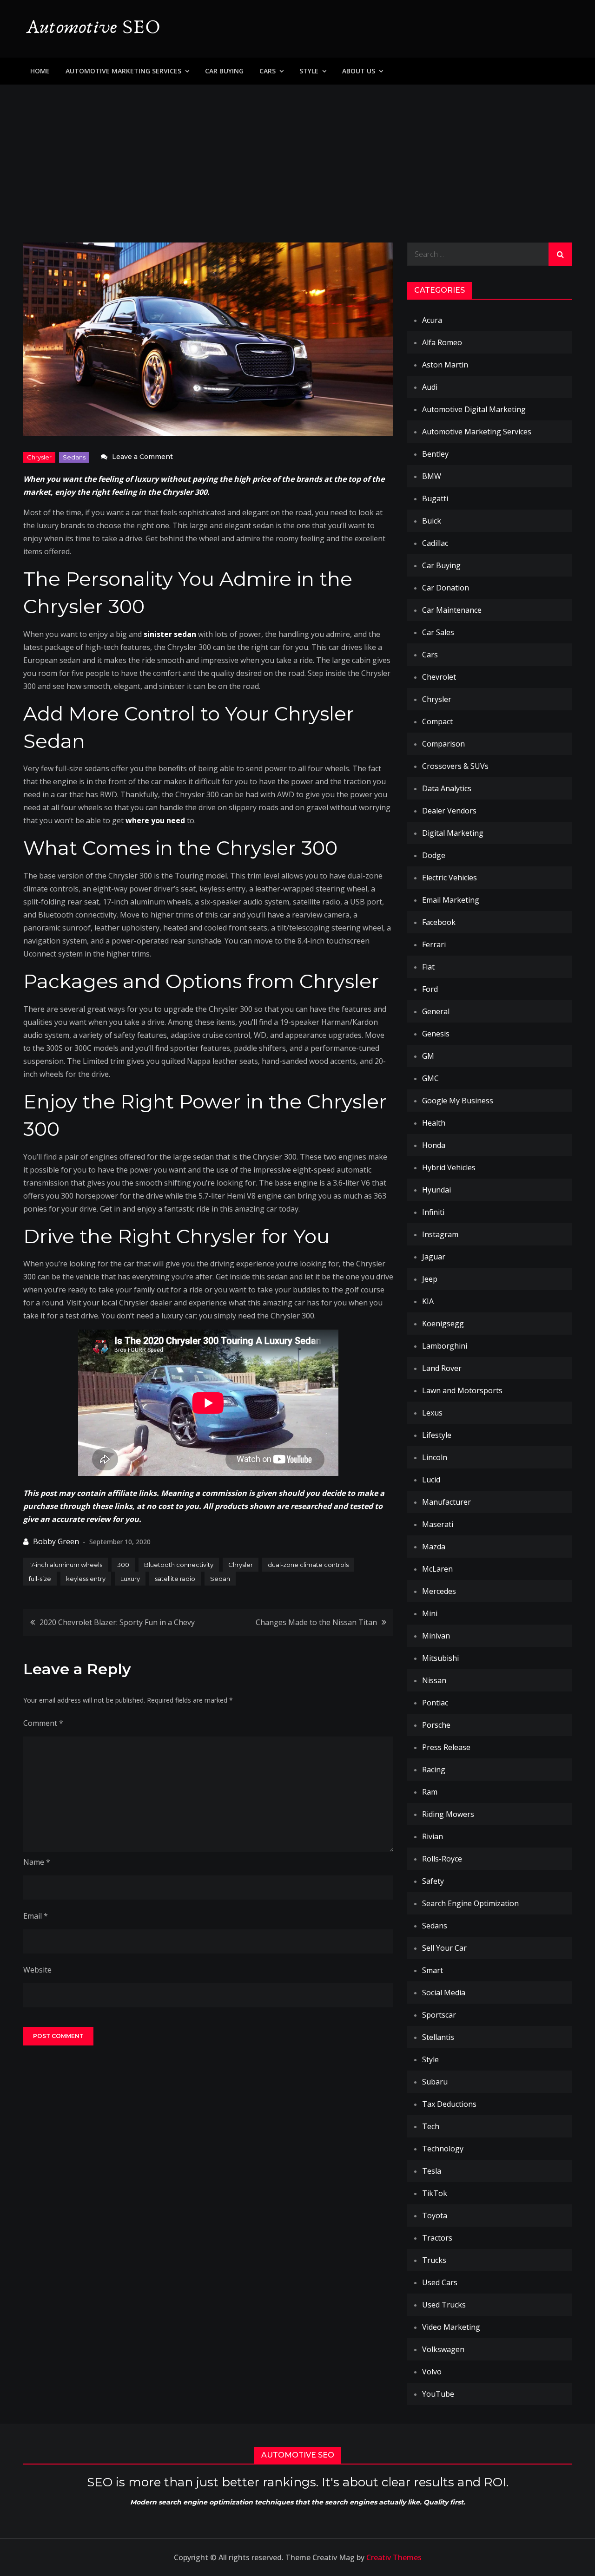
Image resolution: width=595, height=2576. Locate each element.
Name (37, 1862)
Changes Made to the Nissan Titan (316, 1622)
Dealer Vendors (449, 811)
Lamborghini (445, 1346)
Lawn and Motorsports (462, 1390)
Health (434, 1123)
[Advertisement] (297, 154)
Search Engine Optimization (470, 1903)
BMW (432, 476)
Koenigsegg (443, 1324)
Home (40, 71)
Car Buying (224, 71)
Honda (434, 1145)
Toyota (435, 2215)
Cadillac (435, 543)
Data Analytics (447, 788)
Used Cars (440, 2282)
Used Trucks (444, 2305)
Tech (431, 2126)
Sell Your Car (444, 1948)
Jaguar (434, 1257)
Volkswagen (443, 2349)
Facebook (439, 922)
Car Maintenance (452, 610)
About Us (359, 71)
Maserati (438, 1524)
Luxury (130, 1579)
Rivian (433, 1836)
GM (428, 1056)
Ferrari (434, 944)
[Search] (560, 254)
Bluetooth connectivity (179, 1565)
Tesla (432, 2171)
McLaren (437, 1569)
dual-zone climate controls (308, 1565)
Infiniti (433, 1212)
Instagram (440, 1234)
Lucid (431, 1480)
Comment (43, 1723)
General (436, 1011)
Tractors (437, 2238)
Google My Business (458, 1101)
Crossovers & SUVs (455, 766)
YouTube (438, 2394)
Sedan (220, 1579)
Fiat (428, 967)
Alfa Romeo (442, 342)
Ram (430, 1792)
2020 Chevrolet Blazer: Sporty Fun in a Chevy (117, 1622)
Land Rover (442, 1368)
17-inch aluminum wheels (66, 1565)
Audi (430, 387)
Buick (432, 521)
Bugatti (435, 498)
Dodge (434, 855)
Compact (437, 721)
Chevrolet (439, 677)
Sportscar (439, 2015)
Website (37, 1970)
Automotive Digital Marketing (474, 409)
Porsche (436, 1725)
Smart (433, 1970)
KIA (428, 1301)
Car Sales (438, 632)
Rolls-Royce (442, 1859)
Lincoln (435, 1457)
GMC (430, 1078)
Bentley (435, 454)
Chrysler (39, 457)
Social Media (444, 1993)
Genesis (436, 1034)
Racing (434, 1770)
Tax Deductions (449, 2104)
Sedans (74, 457)
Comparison (443, 744)
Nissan (434, 1680)
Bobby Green (56, 1541)
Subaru (435, 2082)
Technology (443, 2149)
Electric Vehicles (450, 878)
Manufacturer (446, 1502)
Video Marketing (451, 2327)
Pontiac (435, 1703)
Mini (430, 1613)
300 (123, 1565)
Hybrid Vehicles (449, 1167)
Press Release (446, 1747)
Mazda (434, 1547)
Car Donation (446, 588)
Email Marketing (451, 900)
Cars (268, 71)
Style (309, 71)
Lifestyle (437, 1435)
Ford (430, 989)
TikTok (435, 2193)
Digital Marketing (453, 833)
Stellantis (438, 2037)
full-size (40, 1579)
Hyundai (436, 1190)
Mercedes (439, 1591)
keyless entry (86, 1579)
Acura (432, 320)
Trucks (434, 2260)
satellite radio (175, 1579)
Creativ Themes (394, 2557)
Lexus (432, 1413)
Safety (433, 1881)
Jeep (430, 1279)
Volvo (432, 2372)
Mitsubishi (440, 1658)
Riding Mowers (448, 1814)
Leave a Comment (142, 457)
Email (36, 1916)
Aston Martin (445, 365)
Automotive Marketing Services (123, 71)
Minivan (436, 1636)
